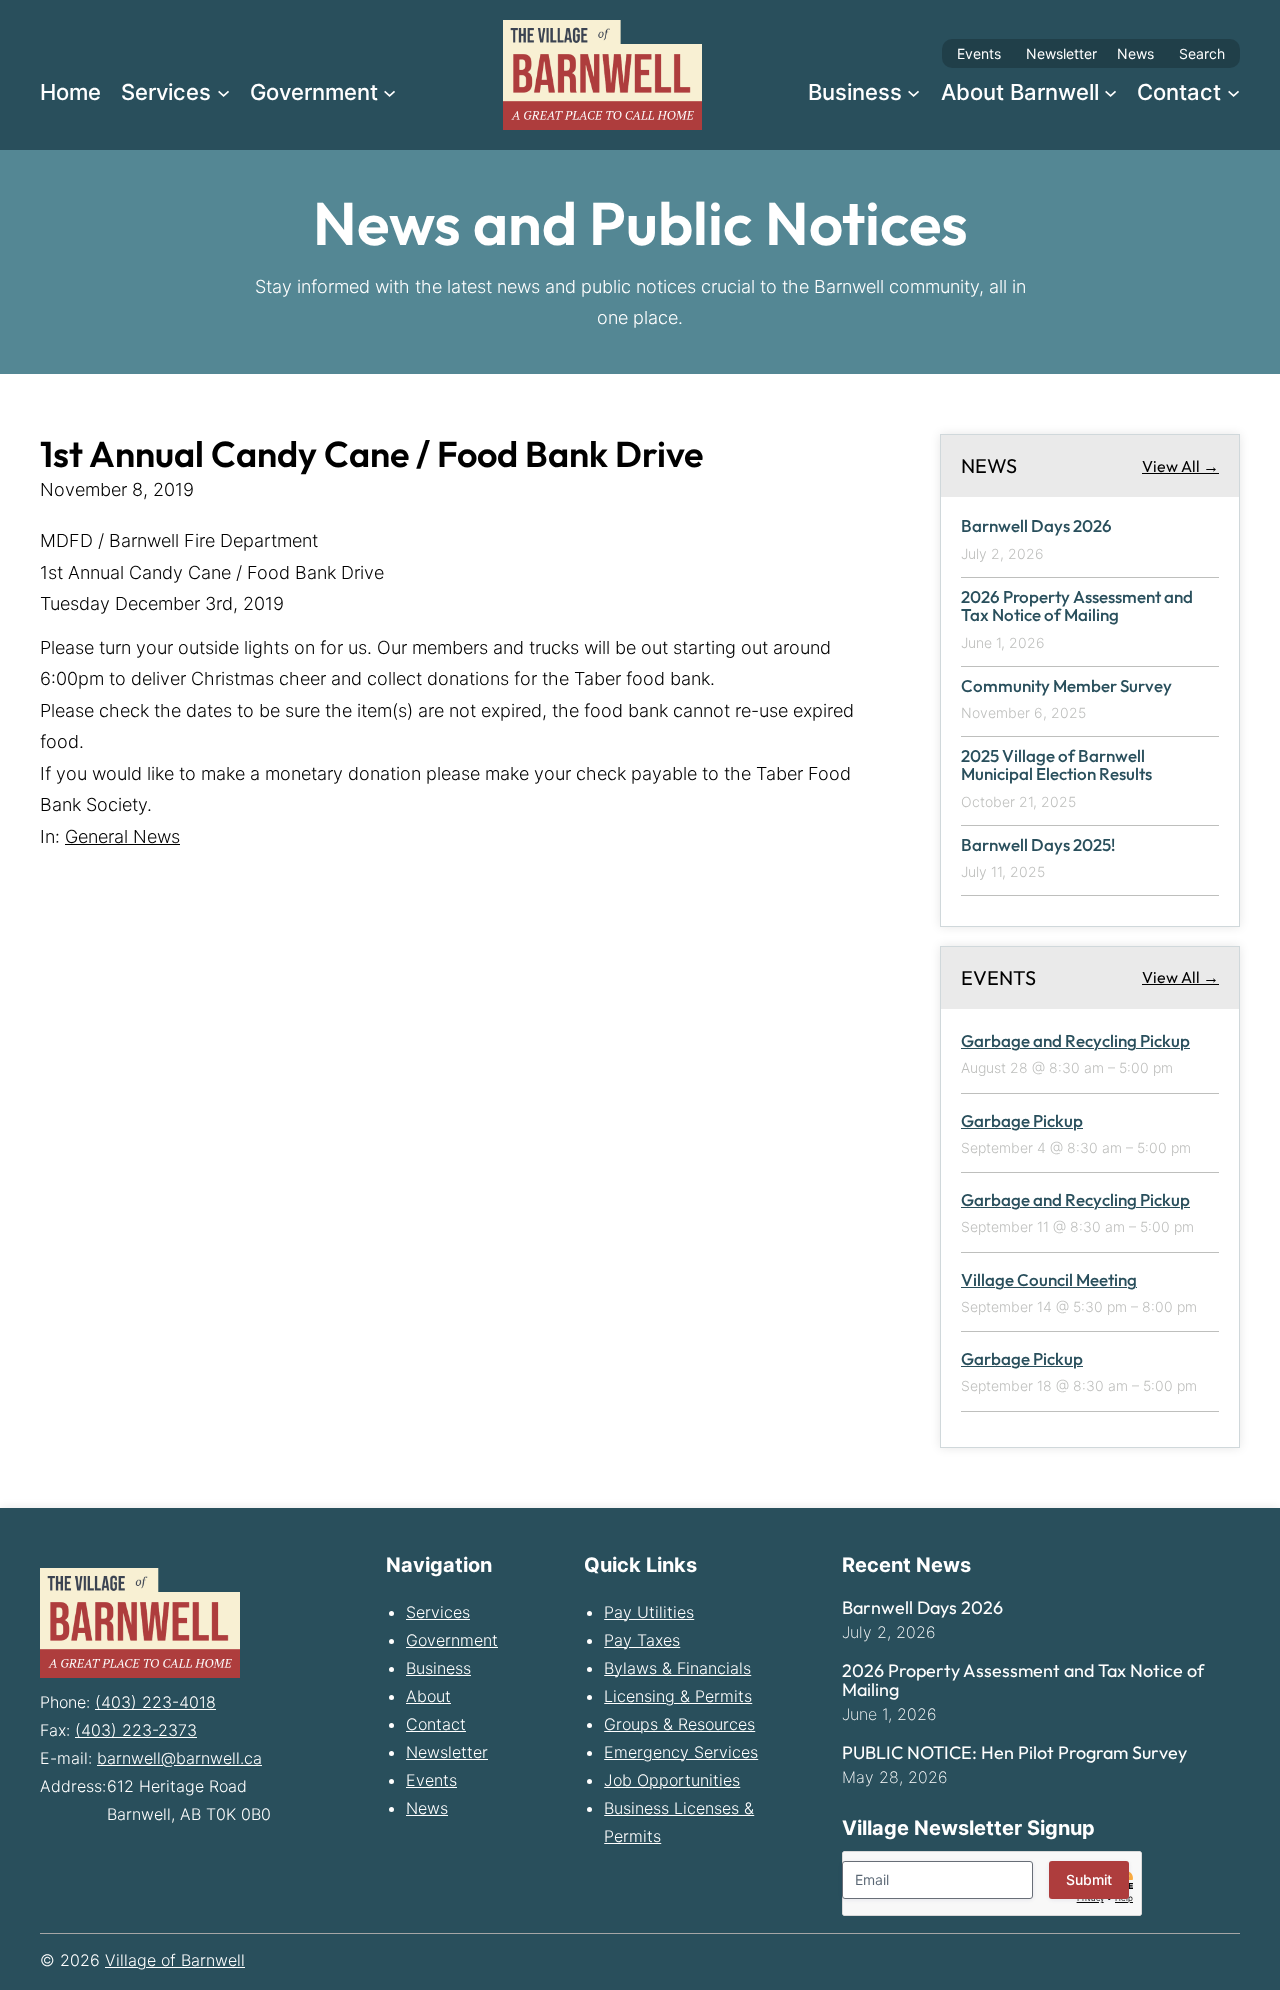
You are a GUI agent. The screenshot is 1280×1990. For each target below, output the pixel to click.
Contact (436, 1724)
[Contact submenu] (1233, 91)
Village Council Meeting (1049, 1279)
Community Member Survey (1066, 685)
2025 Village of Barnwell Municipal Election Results (1056, 764)
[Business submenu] (913, 91)
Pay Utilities (649, 1612)
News (1135, 53)
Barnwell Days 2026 (1036, 526)
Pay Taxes (642, 1640)
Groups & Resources (679, 1724)
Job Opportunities (672, 1780)
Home (70, 92)
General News (122, 836)
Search (1202, 53)
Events (979, 53)
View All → (1180, 465)
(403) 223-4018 (155, 1702)
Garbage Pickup (1022, 1120)
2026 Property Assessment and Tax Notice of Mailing (1077, 605)
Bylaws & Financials (677, 1668)
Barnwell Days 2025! (1038, 844)
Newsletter (1061, 53)
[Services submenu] (223, 91)
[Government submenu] (389, 91)
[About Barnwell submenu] (1110, 91)
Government (452, 1640)
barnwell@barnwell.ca (179, 1758)
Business (438, 1668)
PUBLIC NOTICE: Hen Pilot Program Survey (1014, 1753)
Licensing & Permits (678, 1696)
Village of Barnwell (175, 1960)
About (428, 1696)
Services (438, 1612)
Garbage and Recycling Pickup (1075, 1040)
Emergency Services (681, 1752)
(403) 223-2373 (136, 1730)
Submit (1089, 1879)
